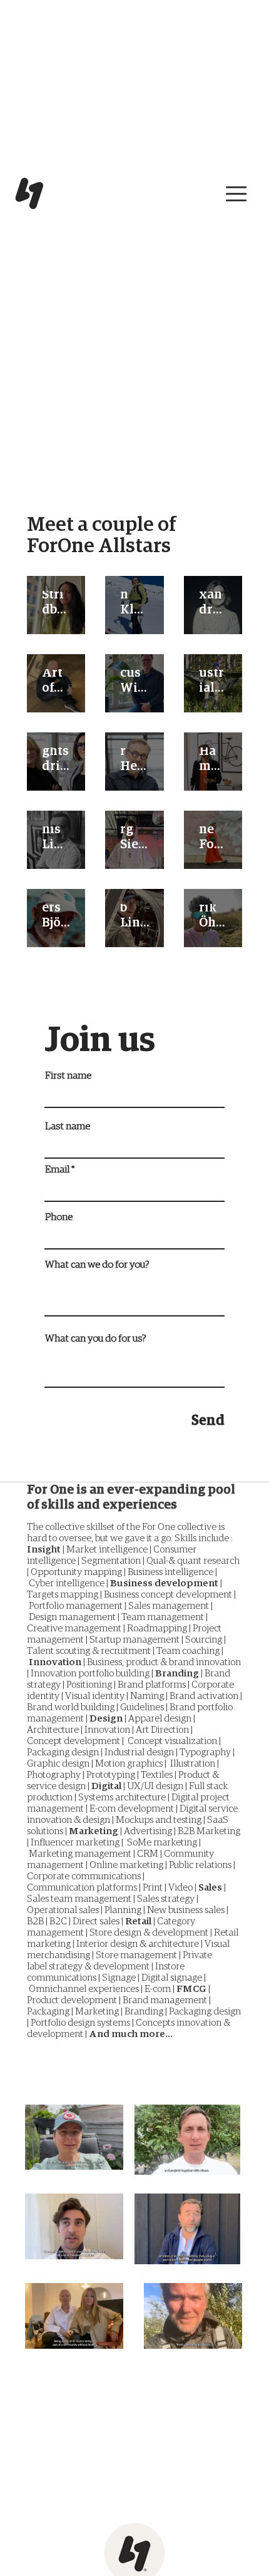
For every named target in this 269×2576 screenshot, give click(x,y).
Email (57, 1169)
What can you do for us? (95, 1338)
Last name (68, 1126)
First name (68, 1075)
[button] (236, 194)
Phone (59, 1217)
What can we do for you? (97, 1265)
